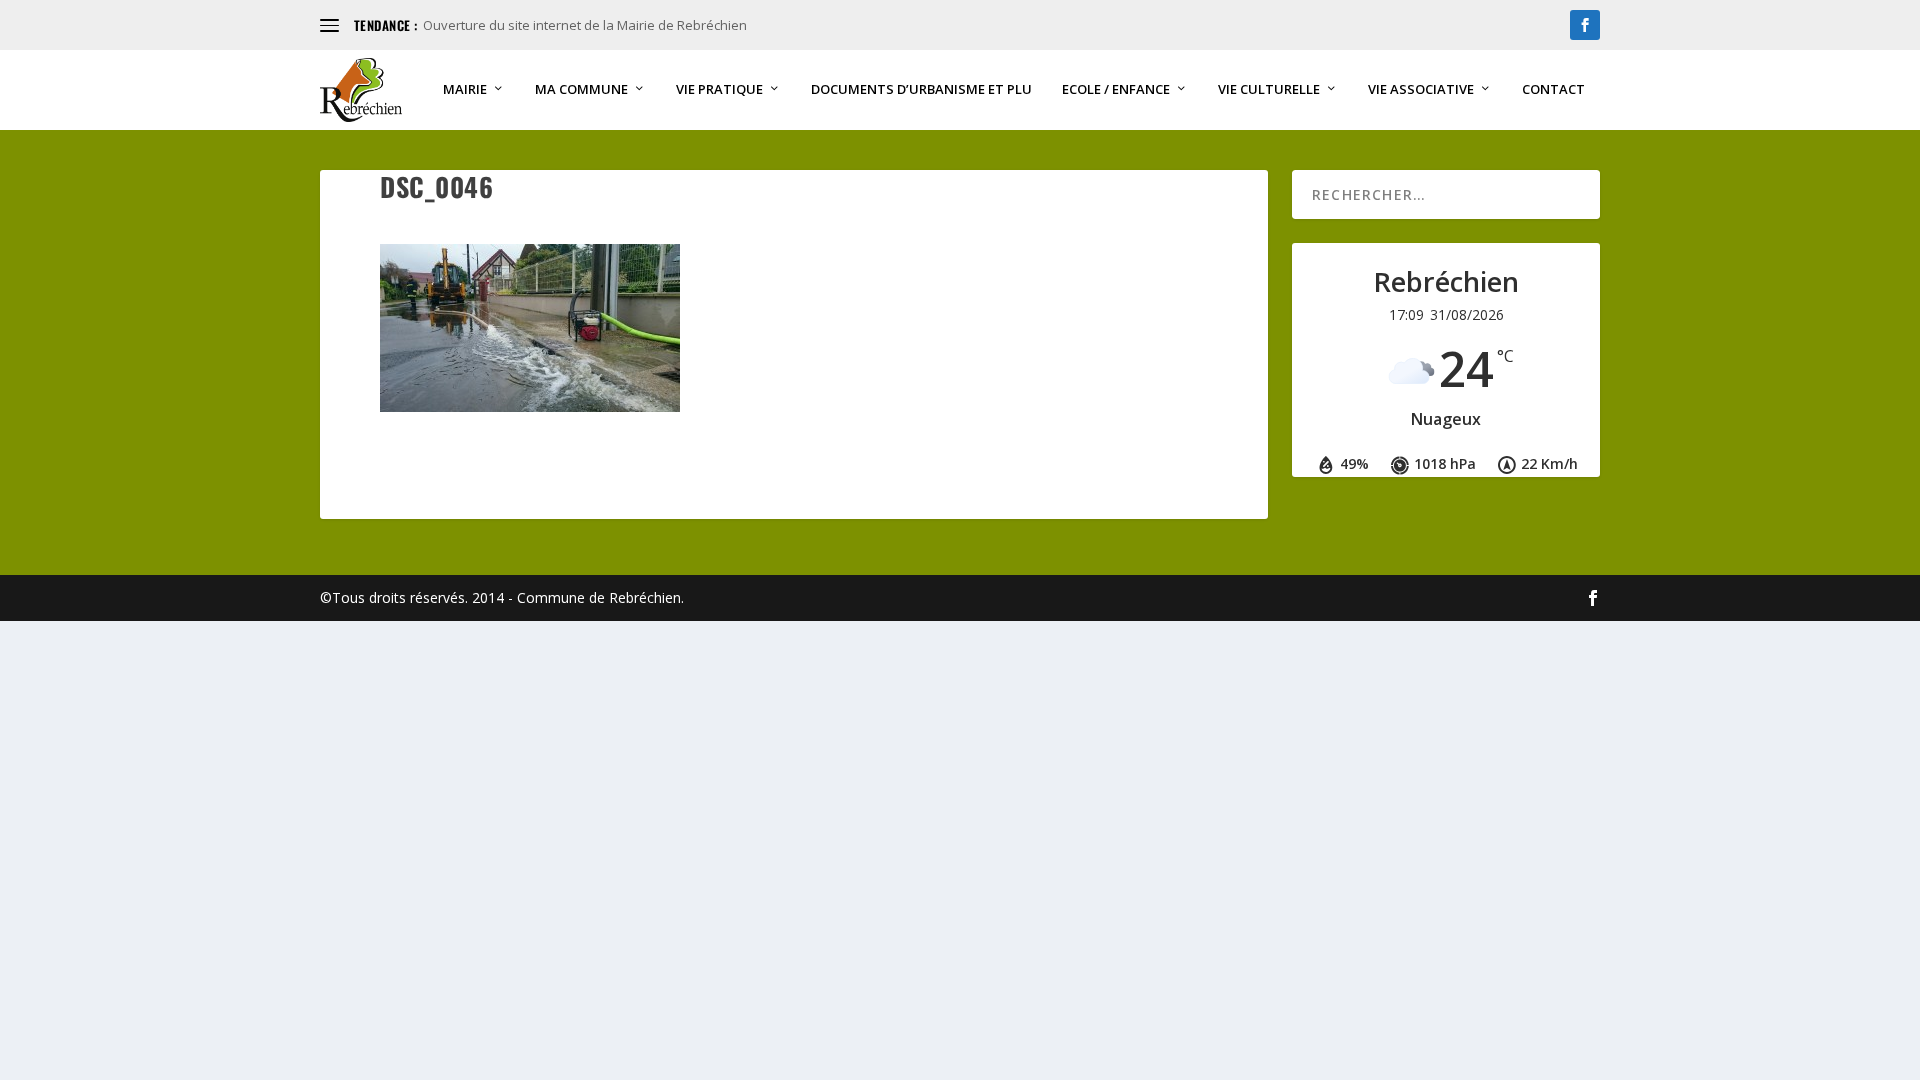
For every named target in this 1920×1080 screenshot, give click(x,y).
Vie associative (1421, 89)
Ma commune (581, 89)
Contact (1553, 89)
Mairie (465, 89)
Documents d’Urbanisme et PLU (921, 89)
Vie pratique (719, 89)
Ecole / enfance (1116, 89)
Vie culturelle (1269, 89)
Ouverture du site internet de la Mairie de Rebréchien (585, 25)
